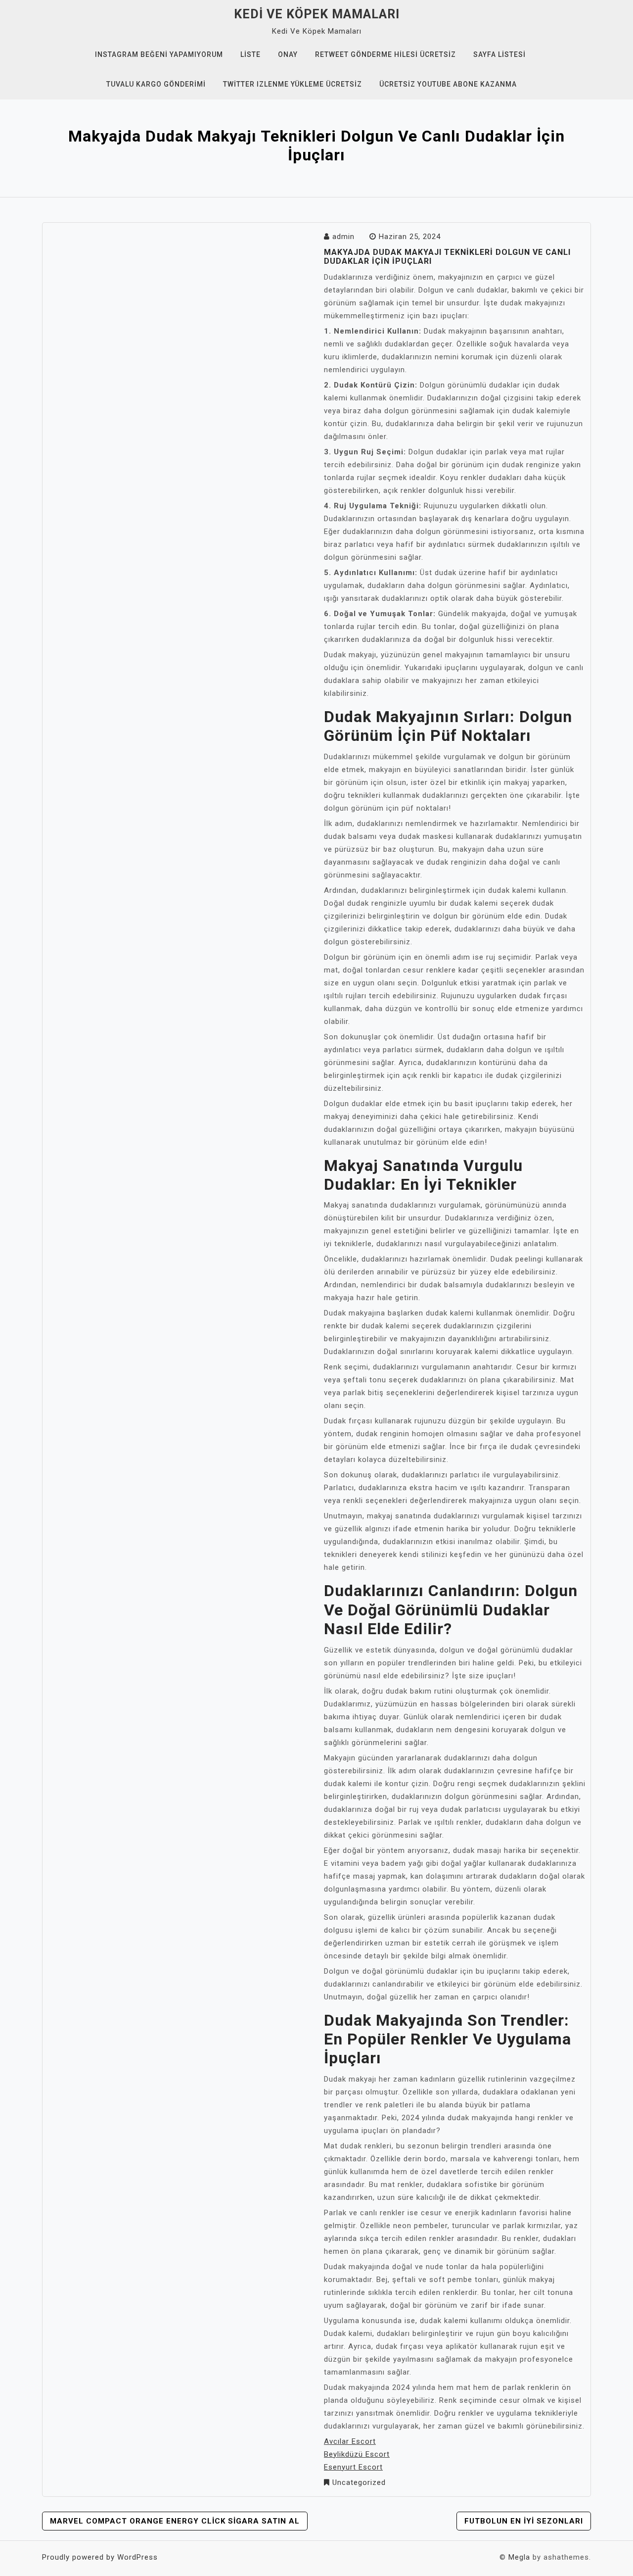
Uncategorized (359, 2482)
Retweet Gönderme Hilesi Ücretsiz (385, 54)
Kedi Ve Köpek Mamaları (317, 14)
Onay (288, 54)
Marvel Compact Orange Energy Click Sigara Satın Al (175, 2521)
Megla (519, 2557)
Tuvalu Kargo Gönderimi (156, 84)
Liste (250, 54)
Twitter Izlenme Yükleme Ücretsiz (293, 84)
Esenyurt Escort (353, 2467)
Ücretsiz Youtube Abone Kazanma (448, 84)
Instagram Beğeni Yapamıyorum (159, 54)
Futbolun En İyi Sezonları (524, 2521)
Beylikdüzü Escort (357, 2454)
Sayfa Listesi (499, 54)
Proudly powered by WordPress (100, 2557)
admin (343, 237)
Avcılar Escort (350, 2441)
